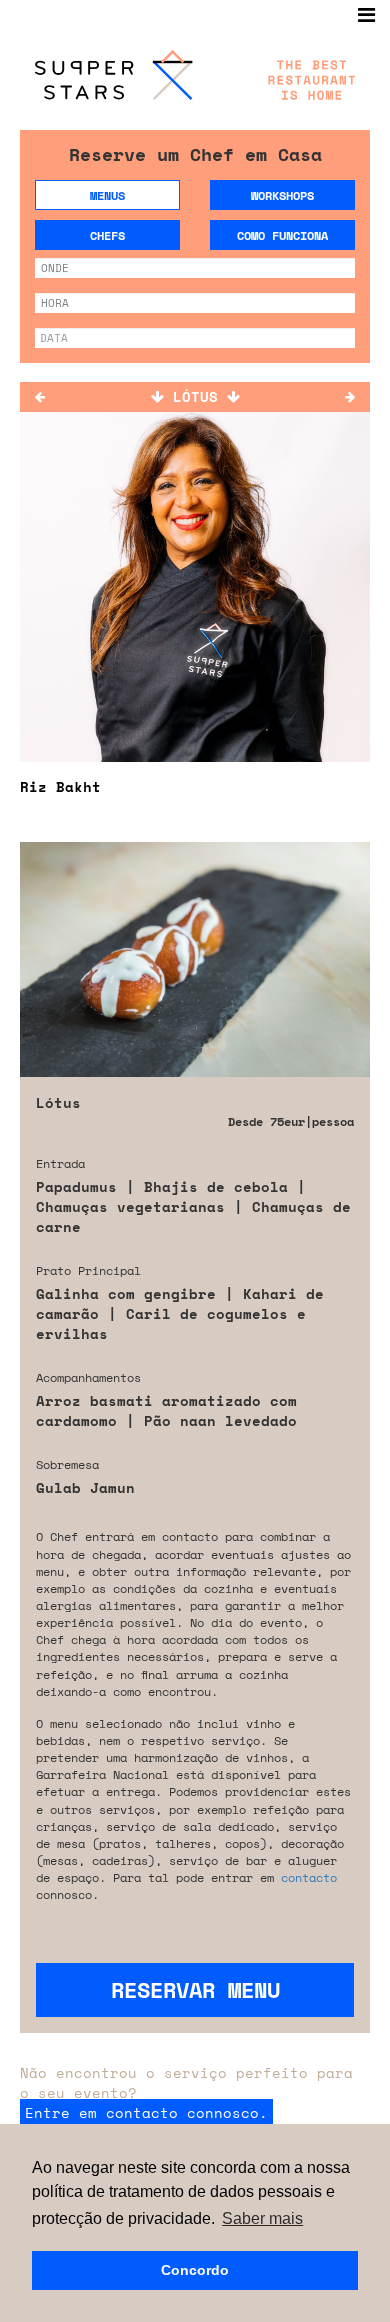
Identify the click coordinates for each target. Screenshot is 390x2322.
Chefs (107, 235)
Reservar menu (195, 1989)
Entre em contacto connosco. (146, 2112)
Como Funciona (282, 235)
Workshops (282, 195)
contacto (309, 1877)
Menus (107, 195)
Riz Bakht (60, 786)
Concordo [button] (195, 2270)
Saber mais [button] (262, 2218)
